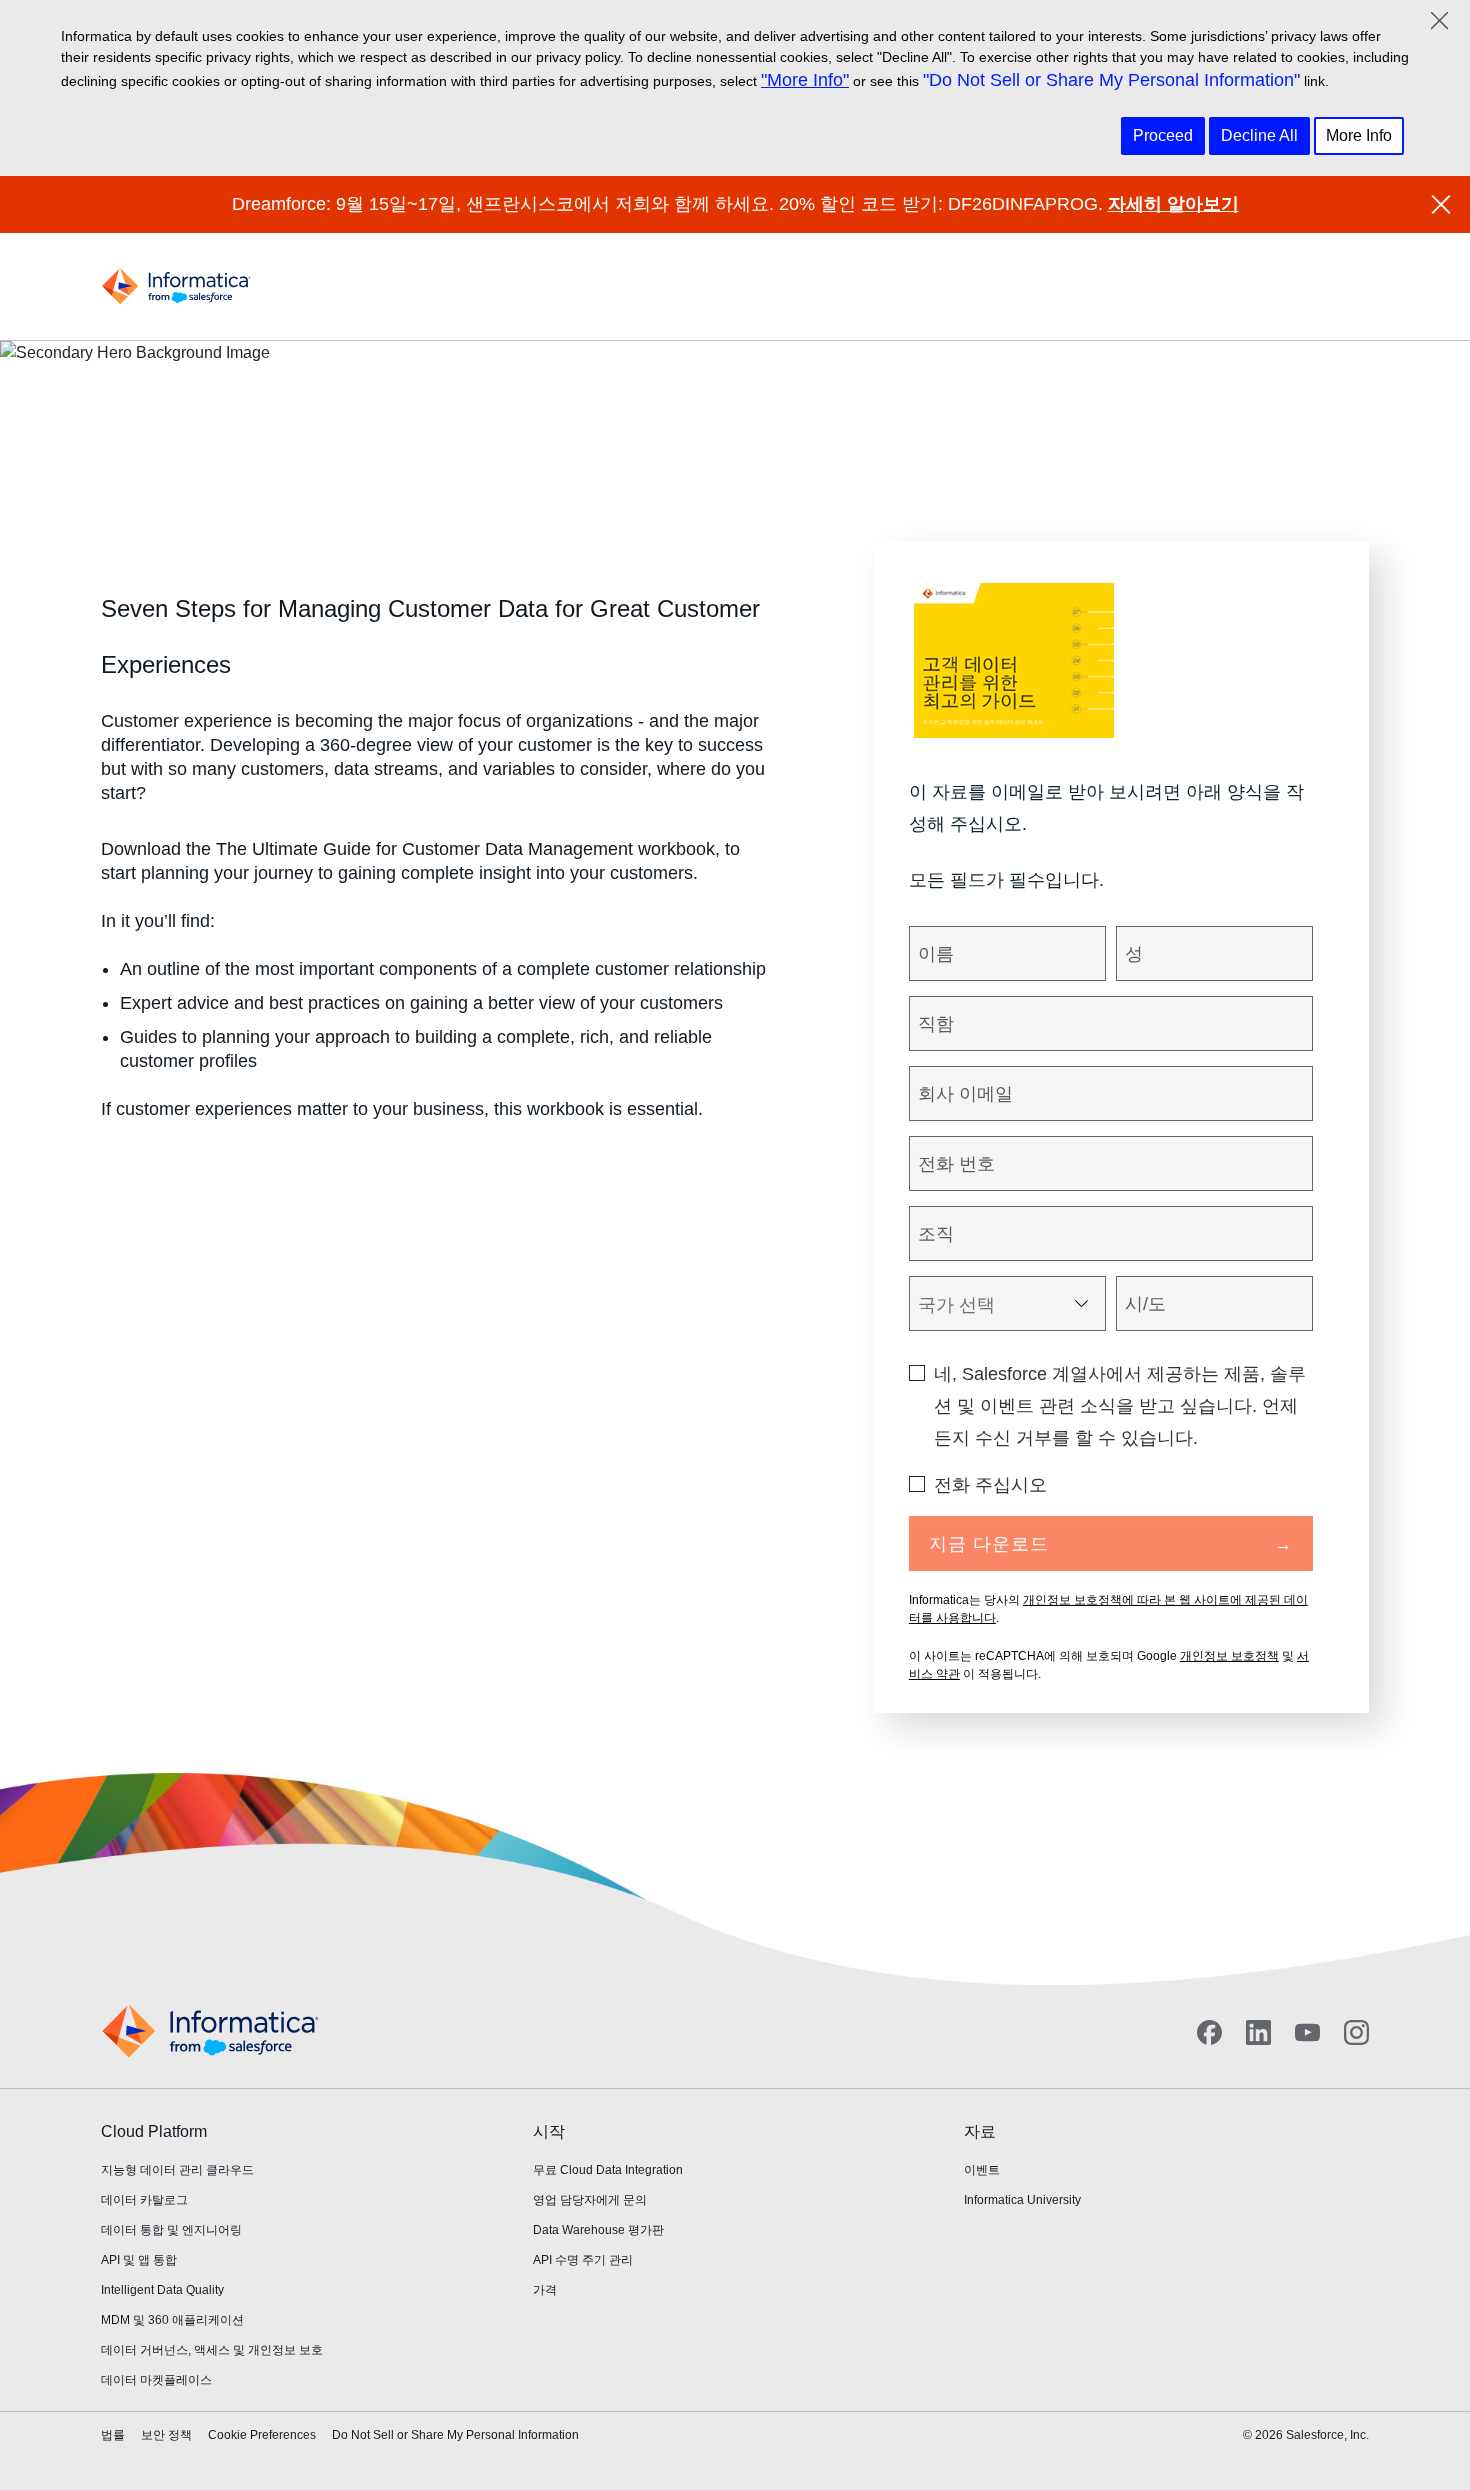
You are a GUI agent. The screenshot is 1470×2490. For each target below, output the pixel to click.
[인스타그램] (1356, 2032)
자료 (980, 2131)
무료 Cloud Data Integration (608, 2170)
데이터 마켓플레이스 (156, 2380)
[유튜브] (1307, 2032)
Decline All (1259, 135)
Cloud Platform (154, 2131)
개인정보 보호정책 (1229, 1656)
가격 (545, 2290)
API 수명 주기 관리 (583, 2260)
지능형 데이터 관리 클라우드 (177, 2170)
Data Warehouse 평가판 (598, 2230)
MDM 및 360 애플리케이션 (172, 2320)
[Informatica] (176, 286)
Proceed (1163, 135)
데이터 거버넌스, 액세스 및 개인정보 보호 (212, 2350)
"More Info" (805, 80)
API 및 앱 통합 (139, 2260)
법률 (113, 2435)
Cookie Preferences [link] (262, 2435)
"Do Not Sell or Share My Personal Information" (1111, 80)
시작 (549, 2131)
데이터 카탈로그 (144, 2200)
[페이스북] (1209, 2032)
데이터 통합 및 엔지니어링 (171, 2230)
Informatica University (1022, 2200)
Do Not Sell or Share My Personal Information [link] (455, 2435)
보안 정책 (166, 2435)
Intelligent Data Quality (162, 2290)
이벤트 (982, 2170)
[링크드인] (1258, 2032)
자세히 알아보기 (1173, 204)
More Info (1359, 135)
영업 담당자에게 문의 (590, 2200)
